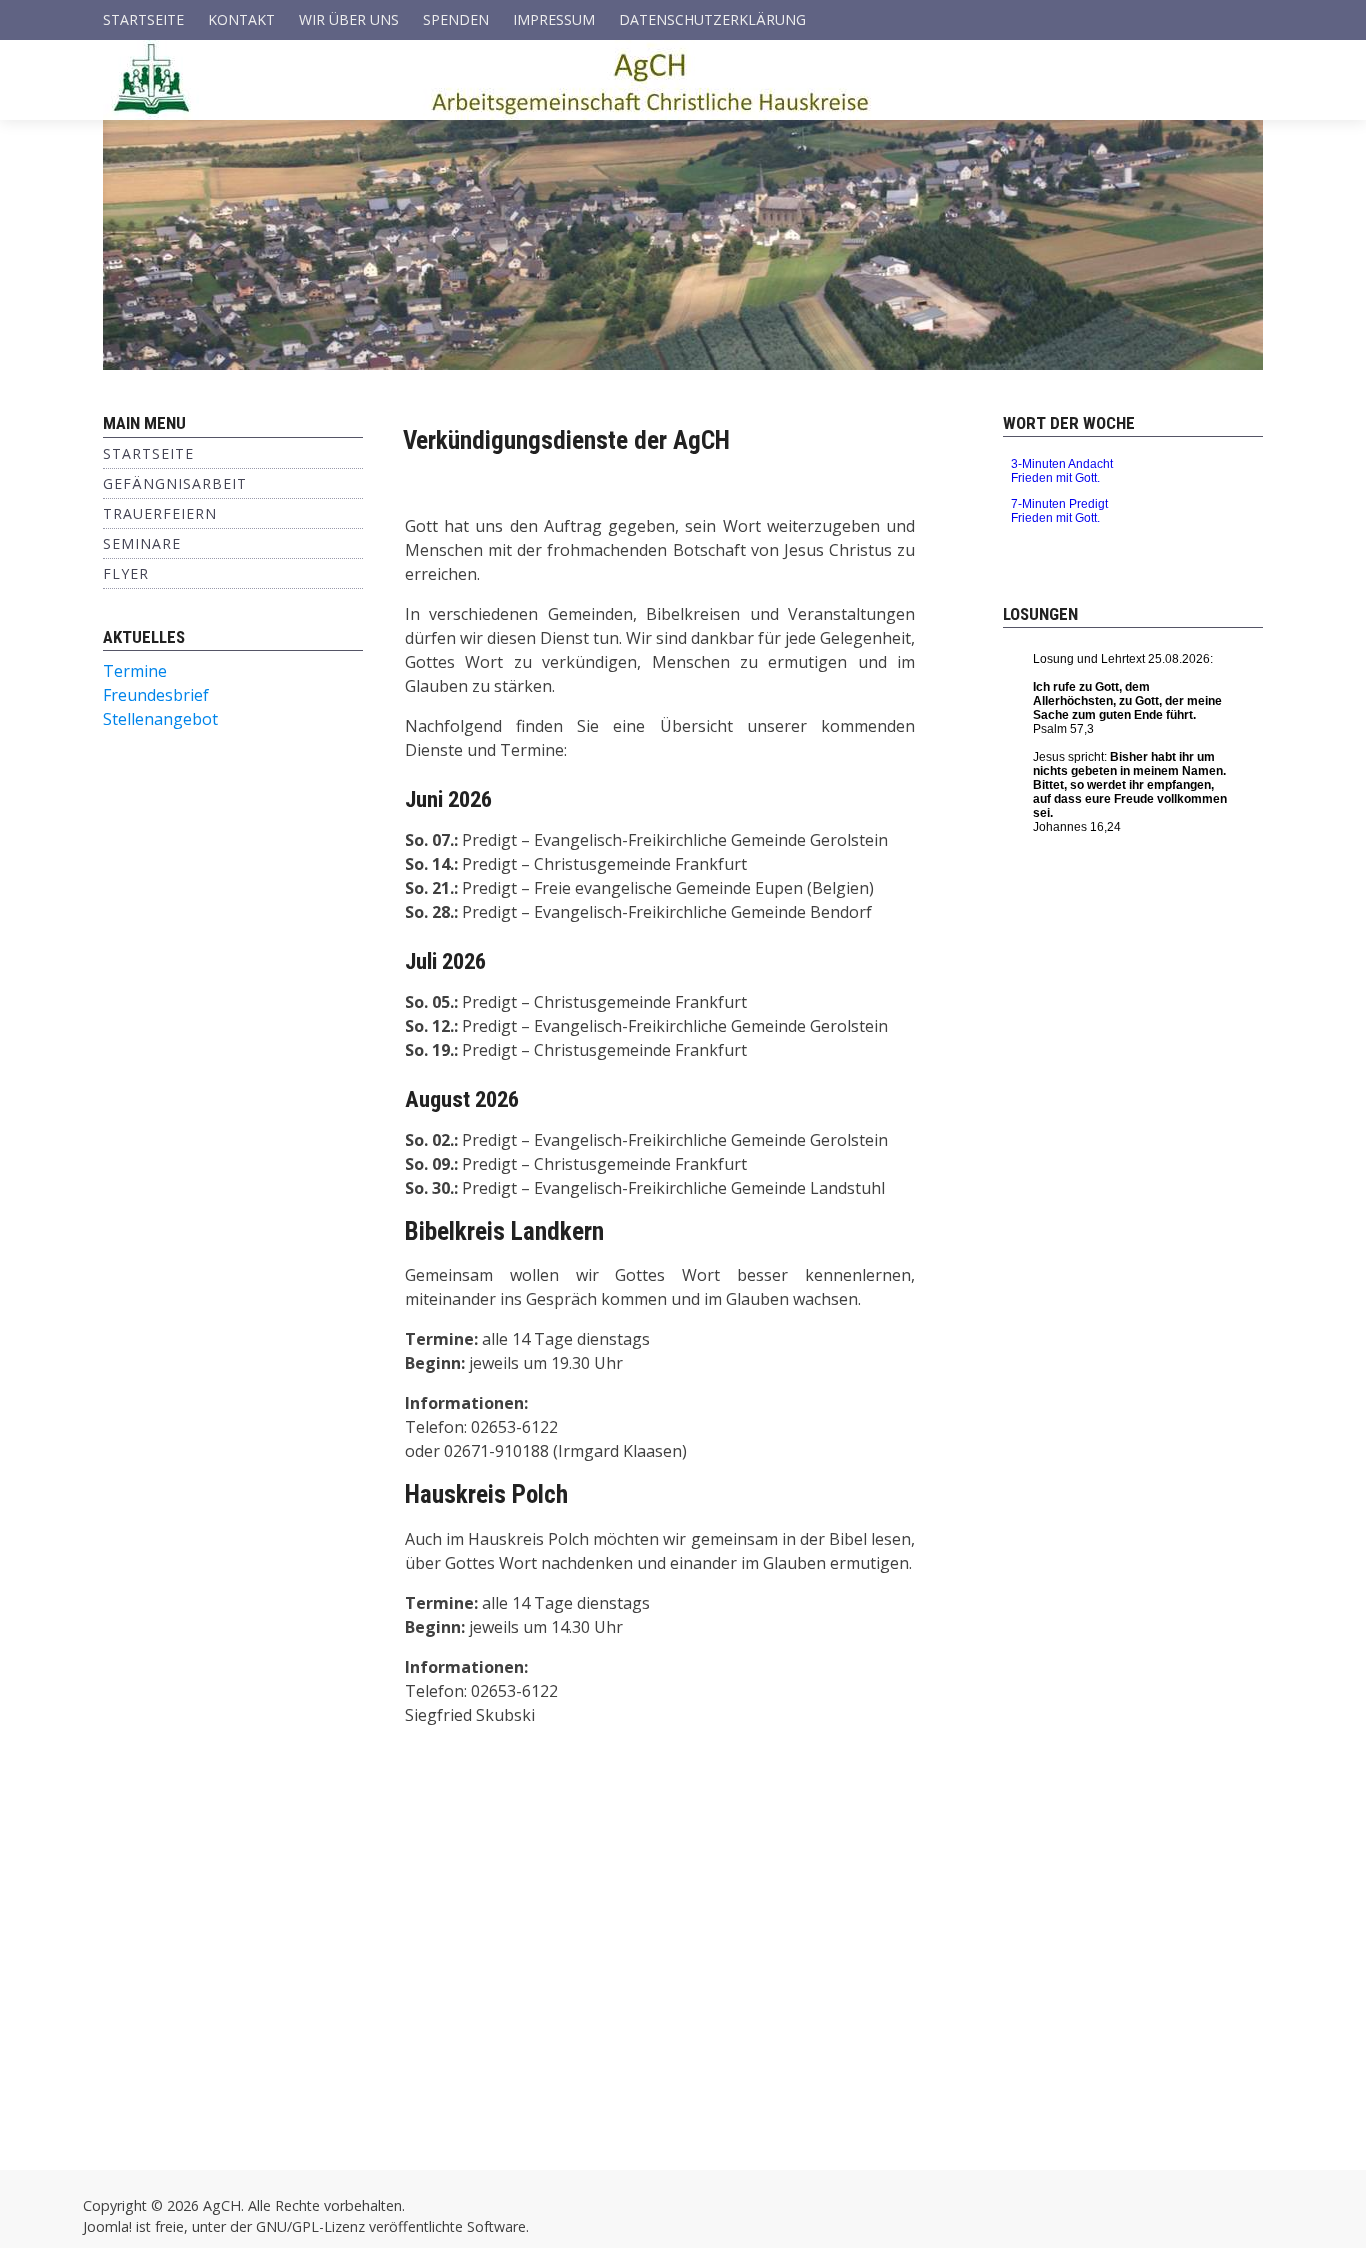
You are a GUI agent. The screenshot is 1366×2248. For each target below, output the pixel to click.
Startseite (143, 19)
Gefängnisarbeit (175, 483)
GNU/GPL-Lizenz (310, 2226)
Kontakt (241, 19)
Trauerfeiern (160, 513)
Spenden (456, 19)
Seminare (142, 543)
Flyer (126, 573)
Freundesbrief (156, 695)
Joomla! (107, 2226)
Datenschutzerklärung (712, 19)
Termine (135, 671)
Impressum (554, 19)
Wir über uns (349, 19)
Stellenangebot (160, 719)
